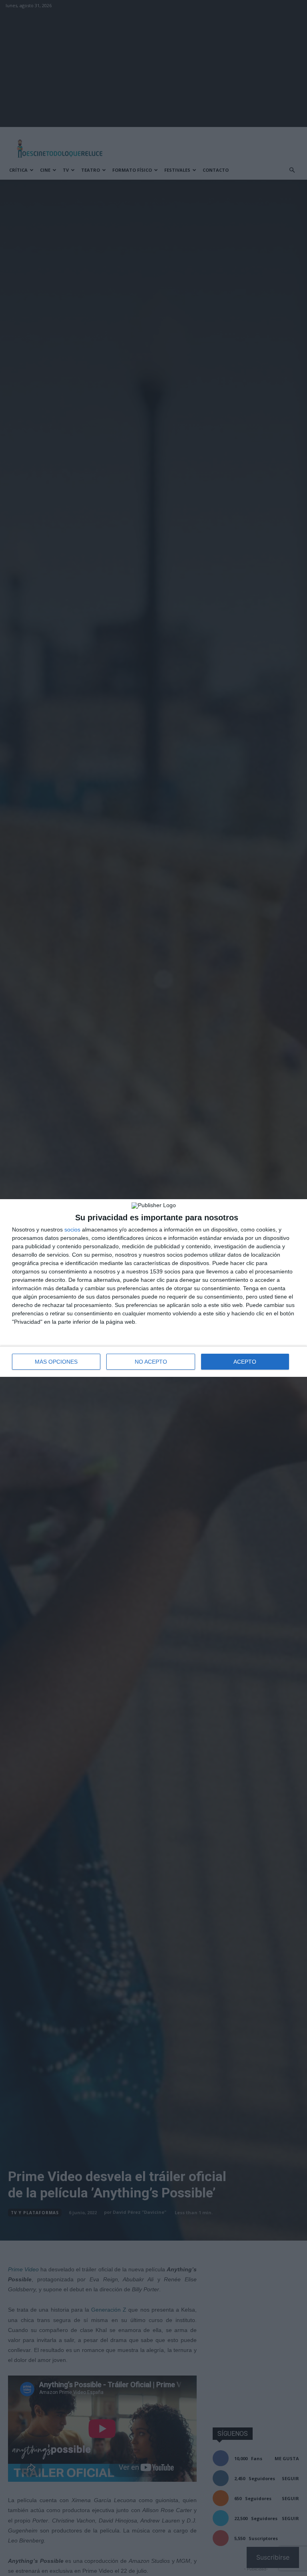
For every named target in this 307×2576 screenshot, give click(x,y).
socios (72, 1229)
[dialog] (153, 1288)
